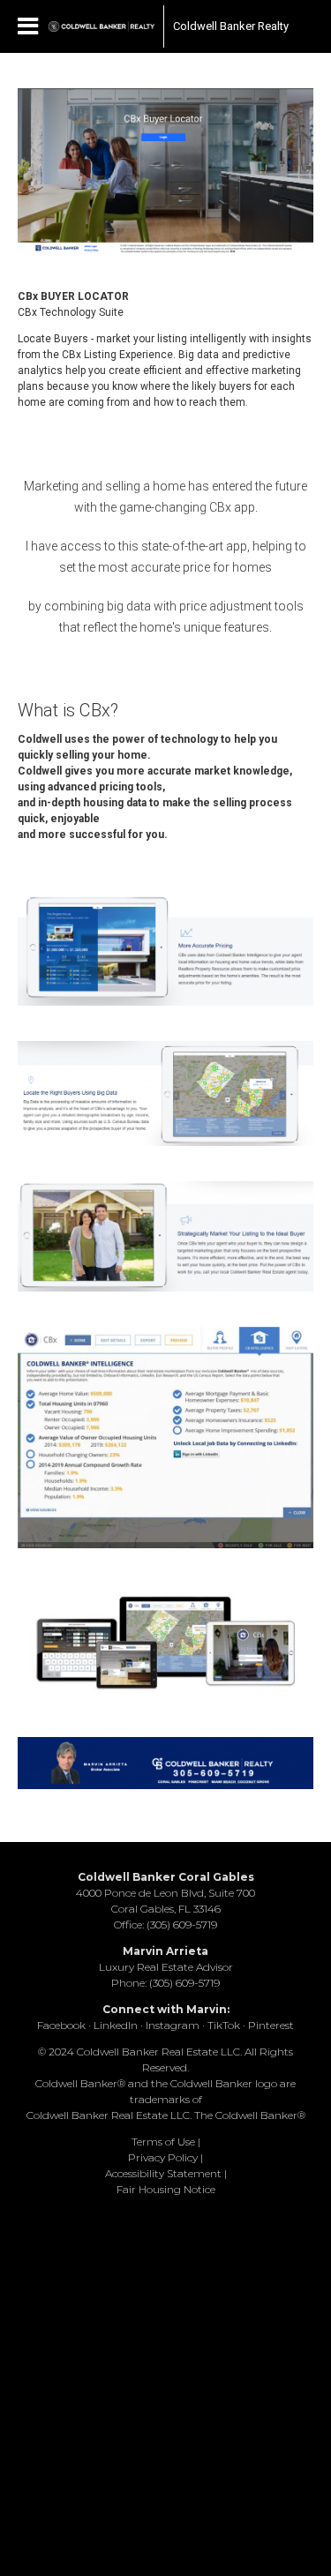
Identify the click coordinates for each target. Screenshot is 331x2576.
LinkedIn (116, 2025)
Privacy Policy (163, 2157)
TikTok (224, 2025)
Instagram (173, 2025)
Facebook (61, 2025)
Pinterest (271, 2025)
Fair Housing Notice (166, 2189)
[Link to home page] (102, 26)
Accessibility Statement (163, 2173)
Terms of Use (163, 2142)
